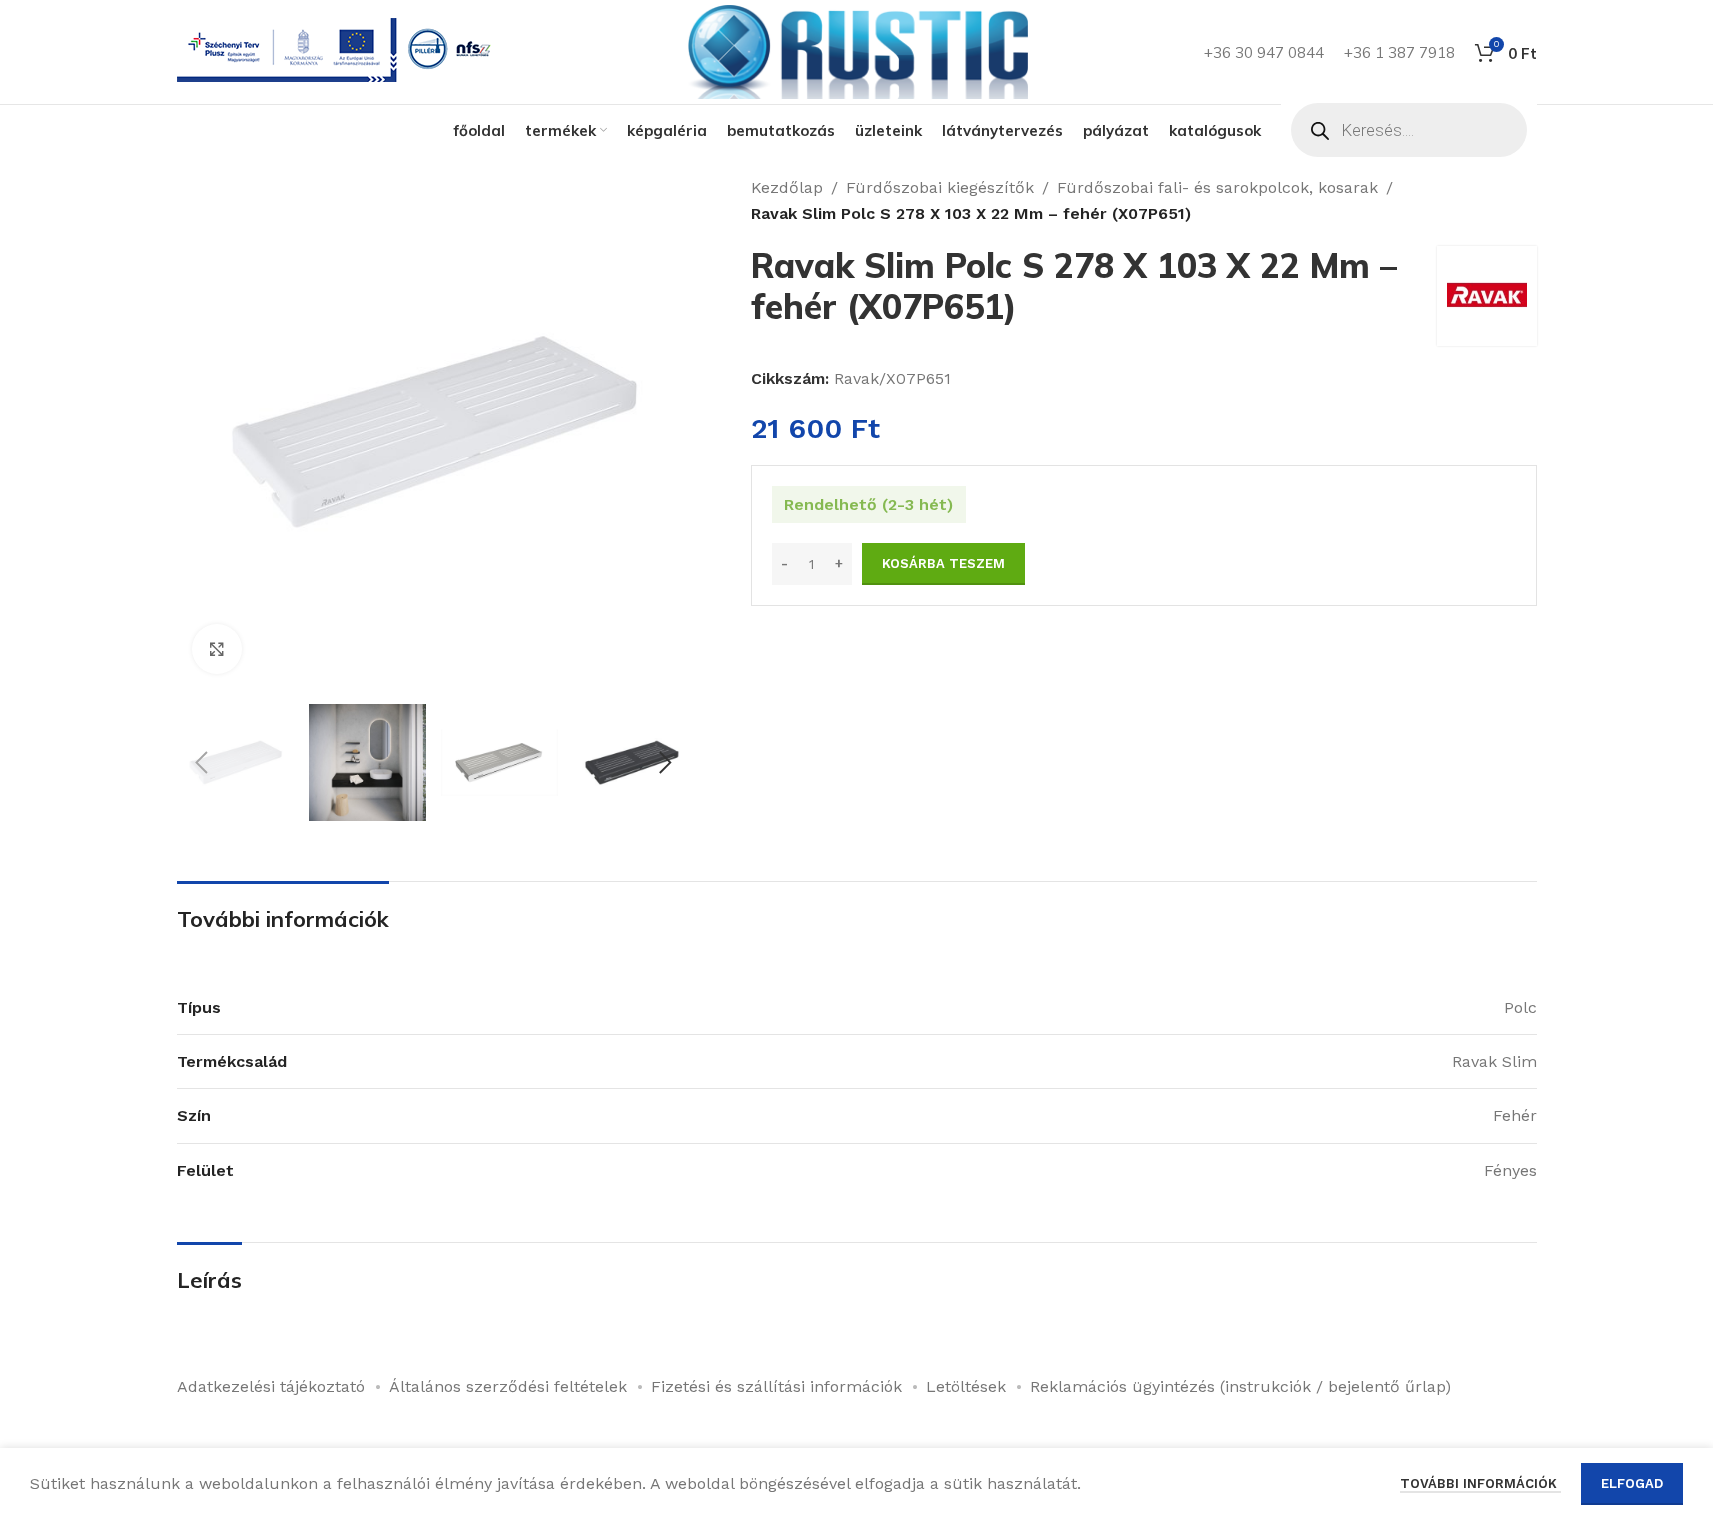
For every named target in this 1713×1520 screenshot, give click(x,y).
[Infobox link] (338, 52)
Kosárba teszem (943, 563)
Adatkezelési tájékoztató (271, 1386)
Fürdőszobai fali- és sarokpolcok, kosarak (1217, 187)
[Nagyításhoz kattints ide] (217, 649)
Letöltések (966, 1386)
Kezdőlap (787, 187)
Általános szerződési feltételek (508, 1386)
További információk (1480, 1483)
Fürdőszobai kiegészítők (940, 187)
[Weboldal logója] (857, 50)
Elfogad (1632, 1483)
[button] (202, 763)
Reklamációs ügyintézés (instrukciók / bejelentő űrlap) (1240, 1386)
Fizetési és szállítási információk (776, 1386)
